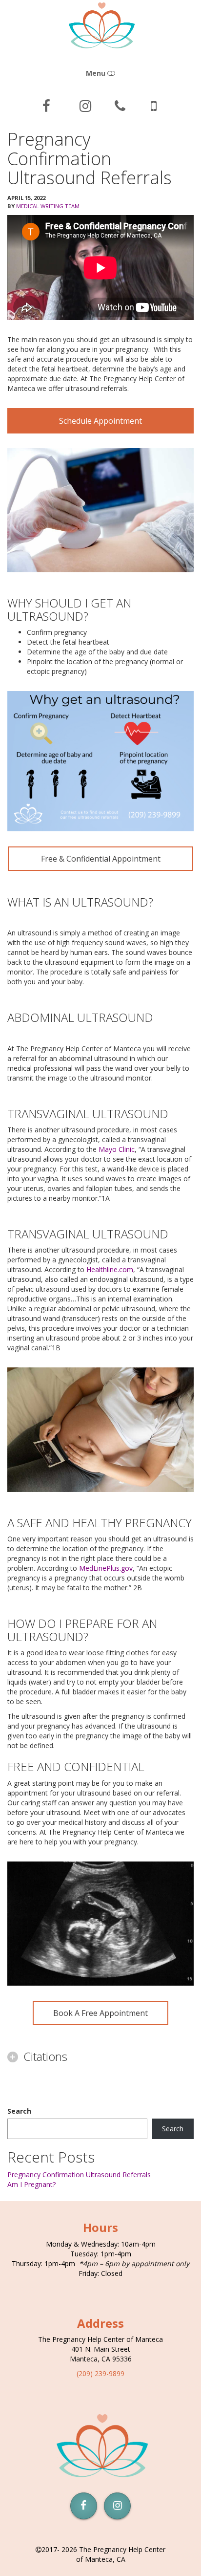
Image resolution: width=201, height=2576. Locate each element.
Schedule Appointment (100, 421)
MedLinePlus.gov (106, 1568)
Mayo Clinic (117, 1149)
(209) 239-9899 (100, 2373)
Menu (97, 73)
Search (19, 2111)
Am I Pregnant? (31, 2184)
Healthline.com (110, 1269)
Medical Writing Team (48, 206)
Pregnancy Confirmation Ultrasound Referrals (79, 2175)
